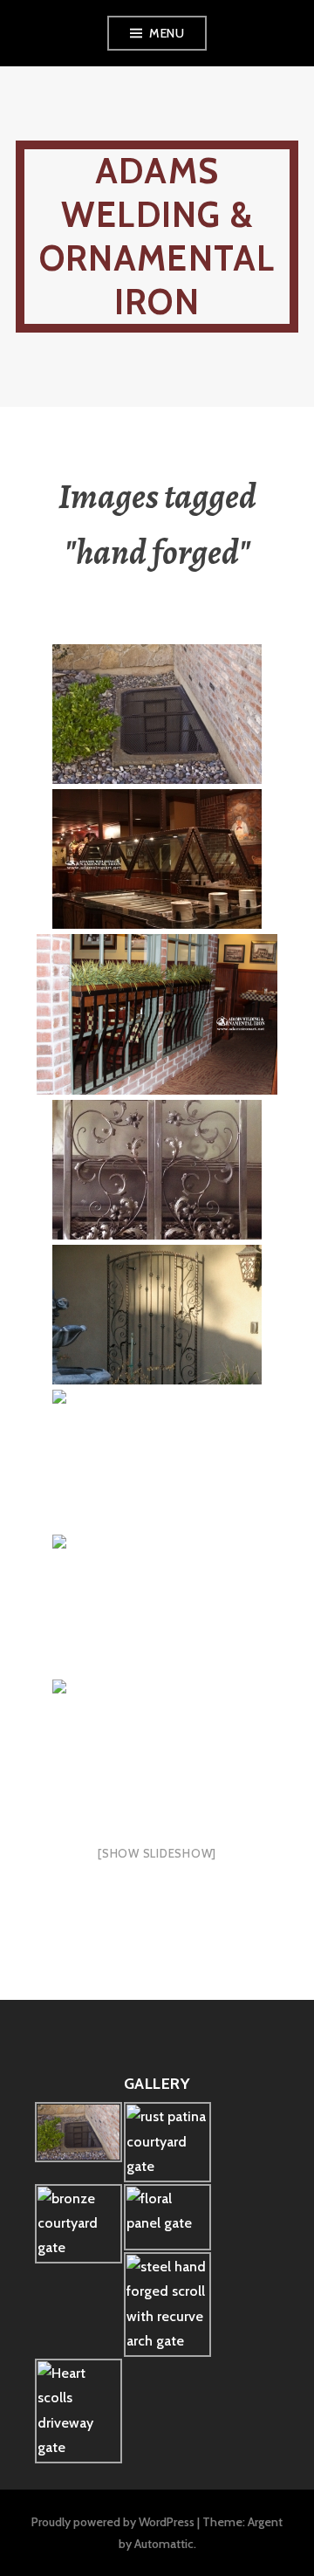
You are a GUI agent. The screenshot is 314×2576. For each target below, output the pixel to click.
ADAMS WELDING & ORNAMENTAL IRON (157, 236)
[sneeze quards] (157, 1750)
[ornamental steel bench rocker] (157, 1460)
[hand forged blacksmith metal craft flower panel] (157, 1171)
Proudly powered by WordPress (113, 2522)
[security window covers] (157, 1605)
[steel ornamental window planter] (157, 1015)
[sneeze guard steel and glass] (157, 860)
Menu (167, 33)
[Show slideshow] (157, 1853)
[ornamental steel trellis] (157, 1315)
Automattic (164, 2544)
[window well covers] (157, 715)
